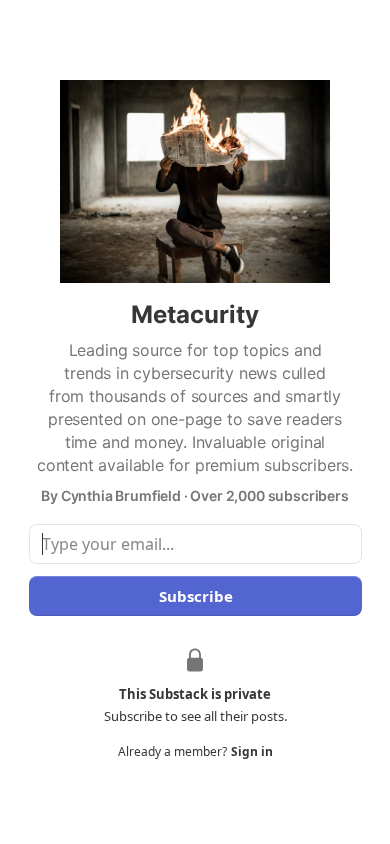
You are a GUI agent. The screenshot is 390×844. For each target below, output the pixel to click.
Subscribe (195, 596)
